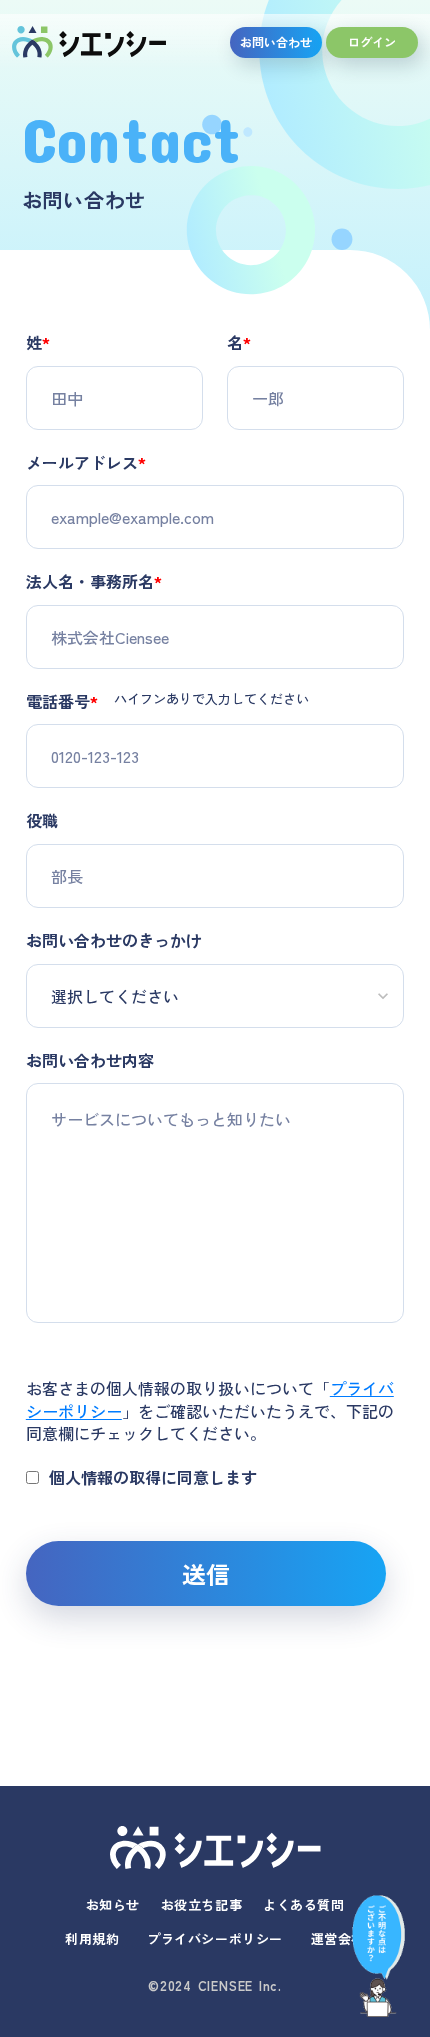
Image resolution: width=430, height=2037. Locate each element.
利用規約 (92, 1938)
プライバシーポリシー (214, 1938)
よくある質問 (303, 1904)
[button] (378, 1953)
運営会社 (338, 1938)
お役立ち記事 (201, 1904)
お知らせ (113, 1904)
